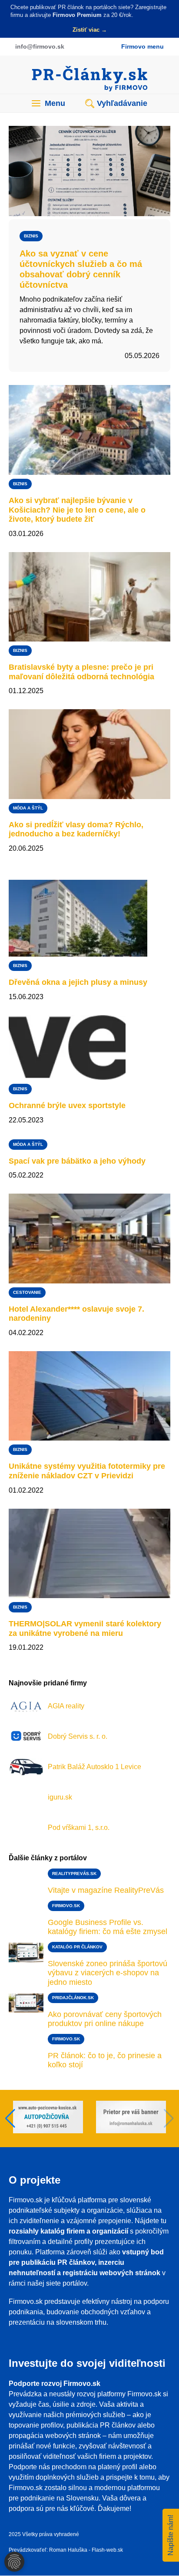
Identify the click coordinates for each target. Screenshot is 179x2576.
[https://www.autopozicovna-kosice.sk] (131, 2118)
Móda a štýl (28, 808)
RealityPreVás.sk (74, 1874)
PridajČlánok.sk (73, 1998)
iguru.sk (60, 1797)
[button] (169, 2119)
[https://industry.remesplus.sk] (48, 2118)
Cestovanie (27, 1292)
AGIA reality (66, 1706)
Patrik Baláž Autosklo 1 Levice (94, 1767)
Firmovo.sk (66, 1906)
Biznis (31, 236)
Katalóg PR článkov (77, 1947)
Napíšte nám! (171, 2535)
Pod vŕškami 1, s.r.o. (79, 1828)
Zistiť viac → (90, 30)
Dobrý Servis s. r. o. (78, 1736)
